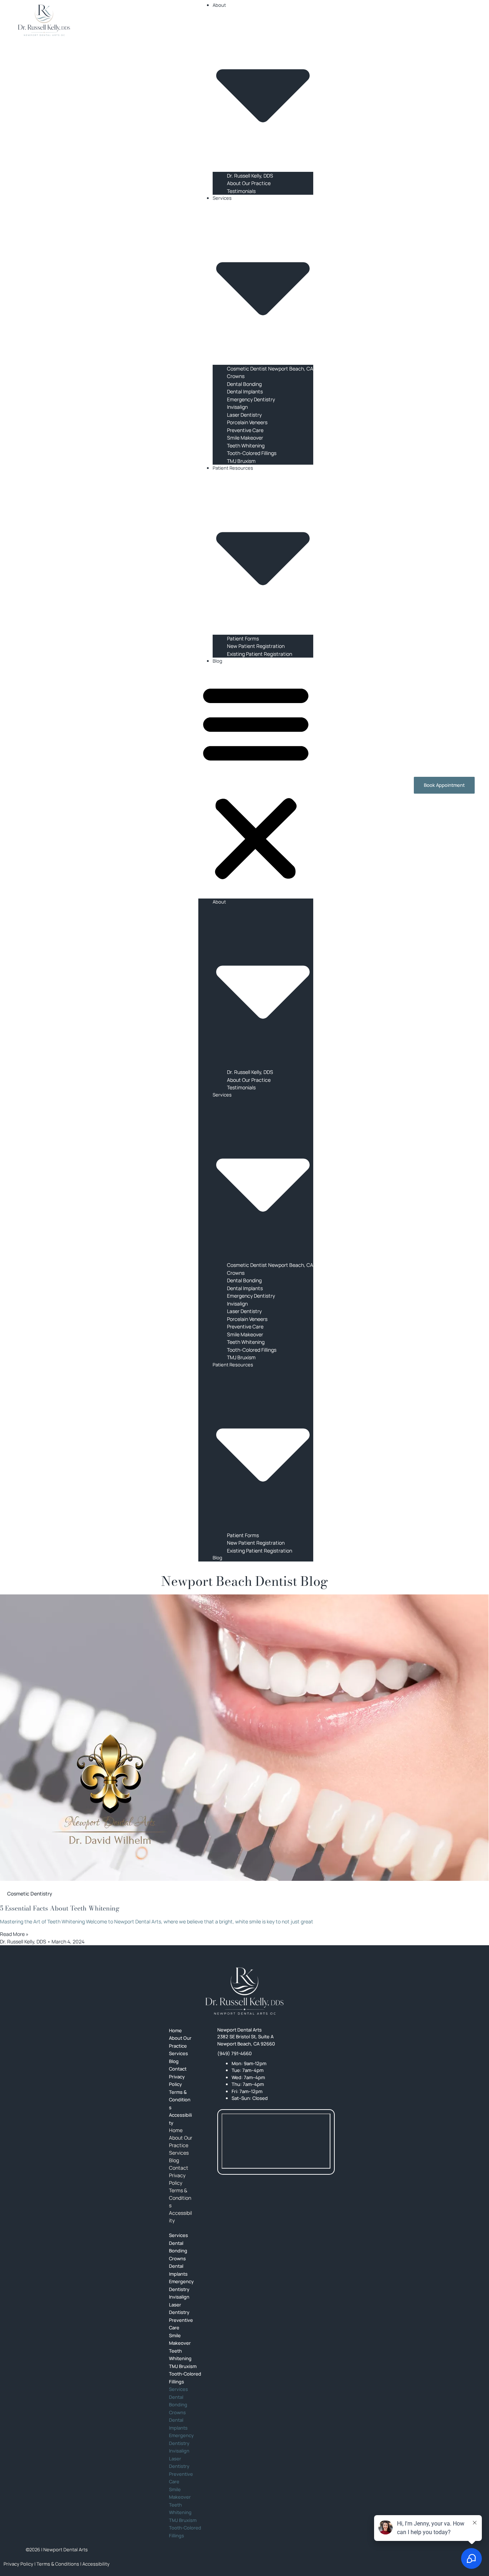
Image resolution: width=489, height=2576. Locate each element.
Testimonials (241, 191)
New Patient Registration (256, 646)
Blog (217, 661)
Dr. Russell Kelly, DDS (250, 176)
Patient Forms (243, 638)
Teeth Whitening (246, 446)
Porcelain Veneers (247, 422)
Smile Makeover (245, 438)
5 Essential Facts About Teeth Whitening (60, 1908)
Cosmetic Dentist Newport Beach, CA (270, 369)
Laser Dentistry (244, 415)
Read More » (14, 1934)
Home (176, 2130)
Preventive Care (245, 430)
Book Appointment (444, 785)
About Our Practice (249, 183)
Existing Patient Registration (260, 654)
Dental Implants (245, 391)
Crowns (236, 376)
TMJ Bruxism (241, 461)
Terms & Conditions (180, 2100)
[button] (256, 782)
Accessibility (180, 2119)
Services (179, 2153)
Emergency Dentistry (251, 399)
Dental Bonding (244, 384)
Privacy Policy (177, 2081)
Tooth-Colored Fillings (252, 453)
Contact (179, 2168)
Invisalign (237, 407)
